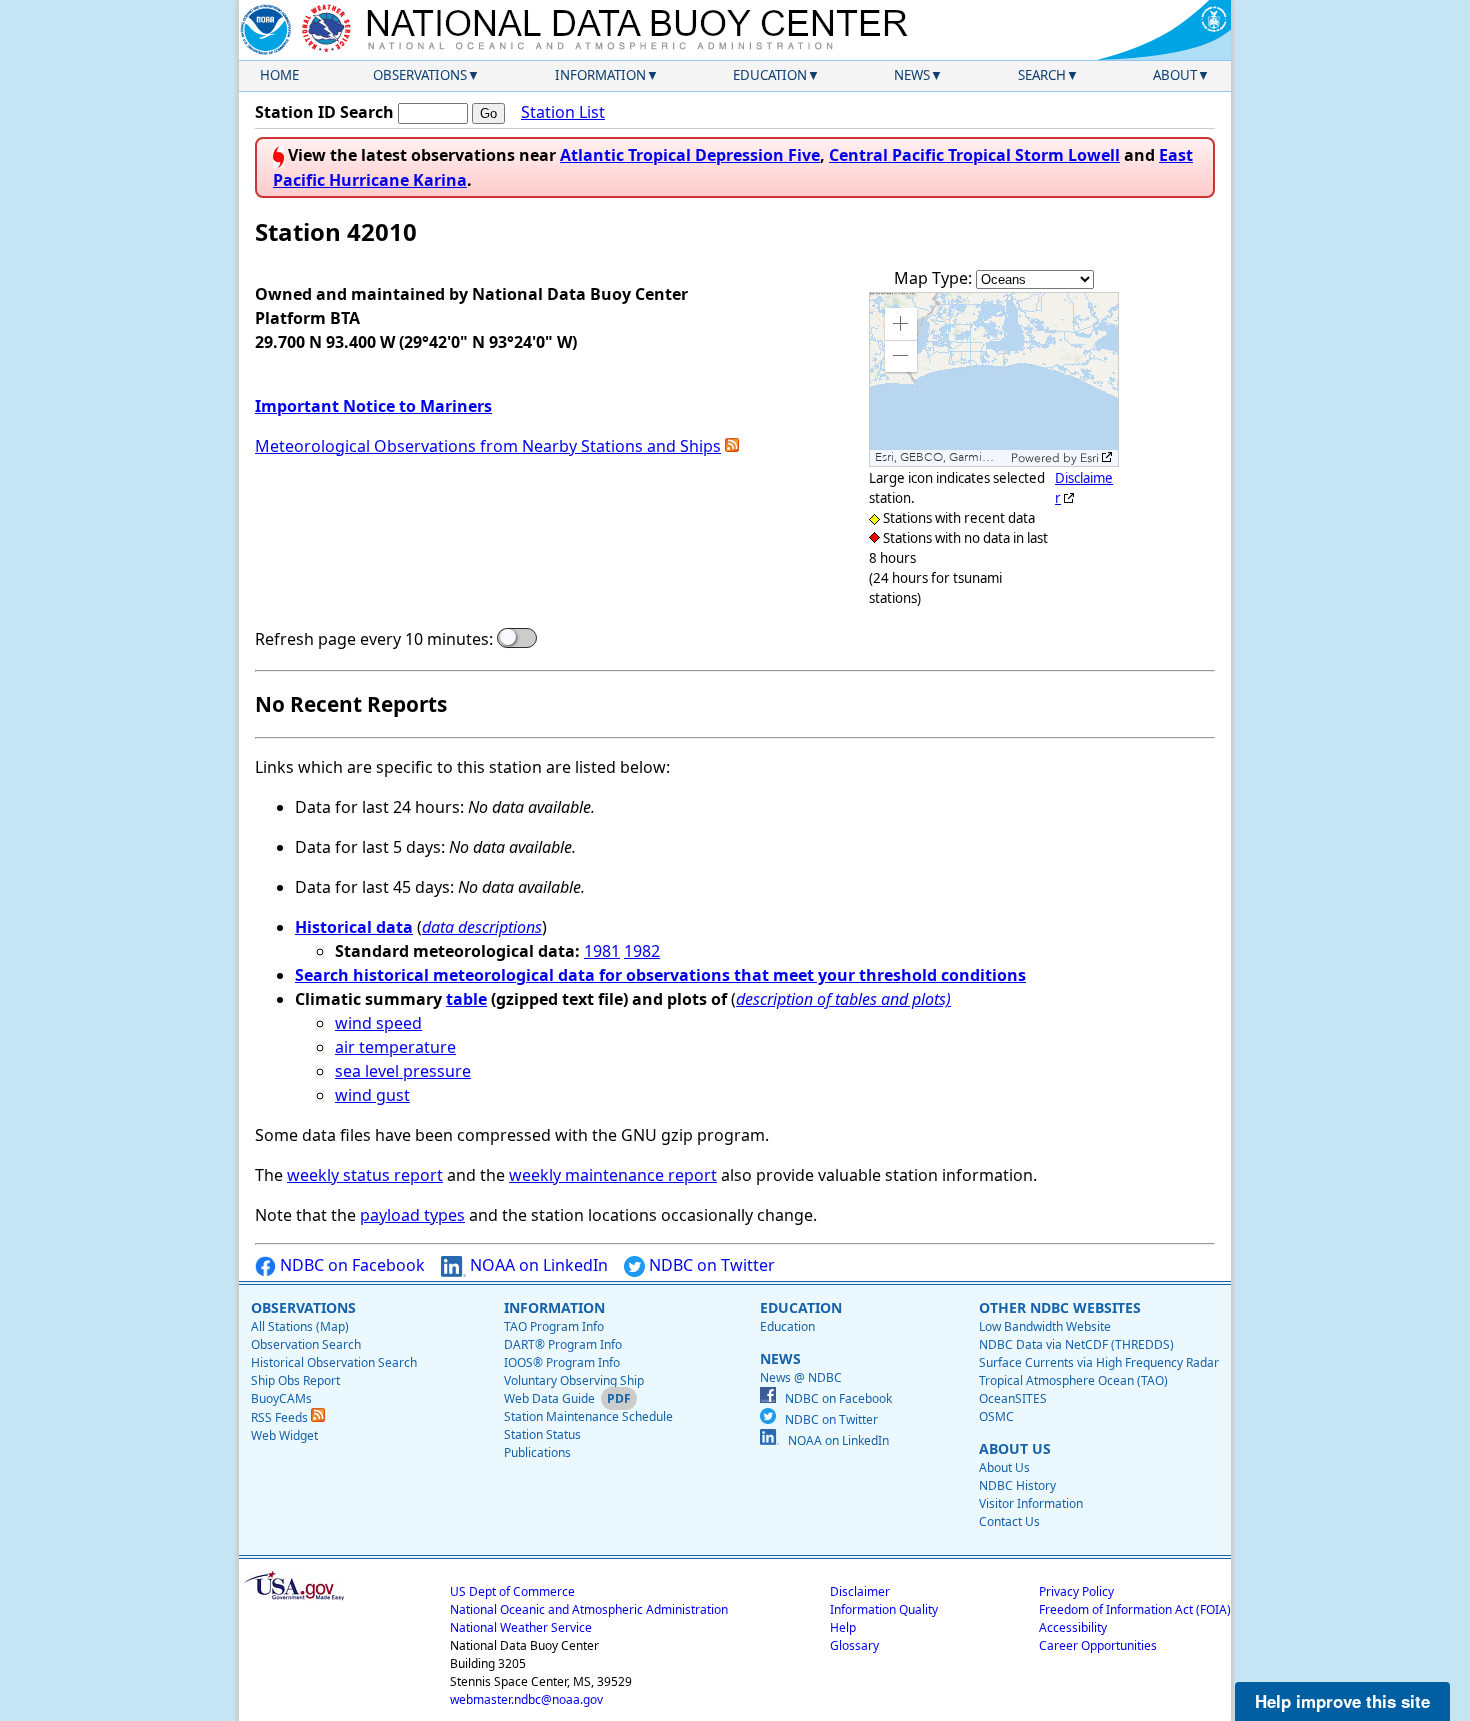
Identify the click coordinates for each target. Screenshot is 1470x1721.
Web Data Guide (549, 1398)
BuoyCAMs (281, 1398)
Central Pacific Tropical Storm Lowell (974, 155)
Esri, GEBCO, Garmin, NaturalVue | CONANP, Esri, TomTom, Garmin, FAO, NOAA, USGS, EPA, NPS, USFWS (940, 457)
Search (1042, 75)
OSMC (996, 1416)
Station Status (542, 1434)
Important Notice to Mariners (373, 406)
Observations (420, 75)
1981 (602, 951)
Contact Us (1009, 1521)
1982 (642, 951)
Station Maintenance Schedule (588, 1416)
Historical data (354, 927)
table (466, 999)
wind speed (378, 1023)
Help (843, 1627)
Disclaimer (860, 1591)
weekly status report (365, 1175)
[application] (994, 379)
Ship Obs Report (295, 1380)
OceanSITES (1013, 1398)
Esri (1089, 458)
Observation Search (306, 1344)
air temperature (395, 1047)
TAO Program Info (554, 1326)
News (912, 75)
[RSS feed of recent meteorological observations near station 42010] (732, 446)
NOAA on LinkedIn (537, 1265)
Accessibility (1073, 1627)
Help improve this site (1342, 1701)
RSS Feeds (281, 1417)
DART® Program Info (563, 1344)
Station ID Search (324, 112)
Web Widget (284, 1435)
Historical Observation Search (334, 1362)
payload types (412, 1215)
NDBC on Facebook (350, 1265)
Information (600, 75)
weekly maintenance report (613, 1175)
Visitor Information (1031, 1503)
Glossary (854, 1645)
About (1175, 75)
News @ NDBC (801, 1377)
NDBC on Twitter (710, 1265)
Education (770, 75)
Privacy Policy (1076, 1591)
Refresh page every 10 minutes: (374, 639)
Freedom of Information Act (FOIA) (1135, 1609)
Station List (563, 112)
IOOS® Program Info (562, 1362)
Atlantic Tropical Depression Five (690, 155)
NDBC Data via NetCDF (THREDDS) (1076, 1344)
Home (279, 75)
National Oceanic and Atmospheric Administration (589, 1609)
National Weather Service (521, 1627)
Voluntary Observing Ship (574, 1380)
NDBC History (1017, 1485)
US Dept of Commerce (512, 1591)
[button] (901, 324)
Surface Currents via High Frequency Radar (1099, 1362)
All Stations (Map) (300, 1326)
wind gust (372, 1095)
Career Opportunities (1098, 1645)
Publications (537, 1452)
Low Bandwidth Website (1045, 1326)
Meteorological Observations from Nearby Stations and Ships (488, 446)
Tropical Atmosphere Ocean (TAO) (1073, 1380)
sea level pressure (403, 1071)
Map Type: (935, 278)
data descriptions (482, 927)
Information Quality (884, 1609)
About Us (1004, 1467)
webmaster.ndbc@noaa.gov (526, 1699)
